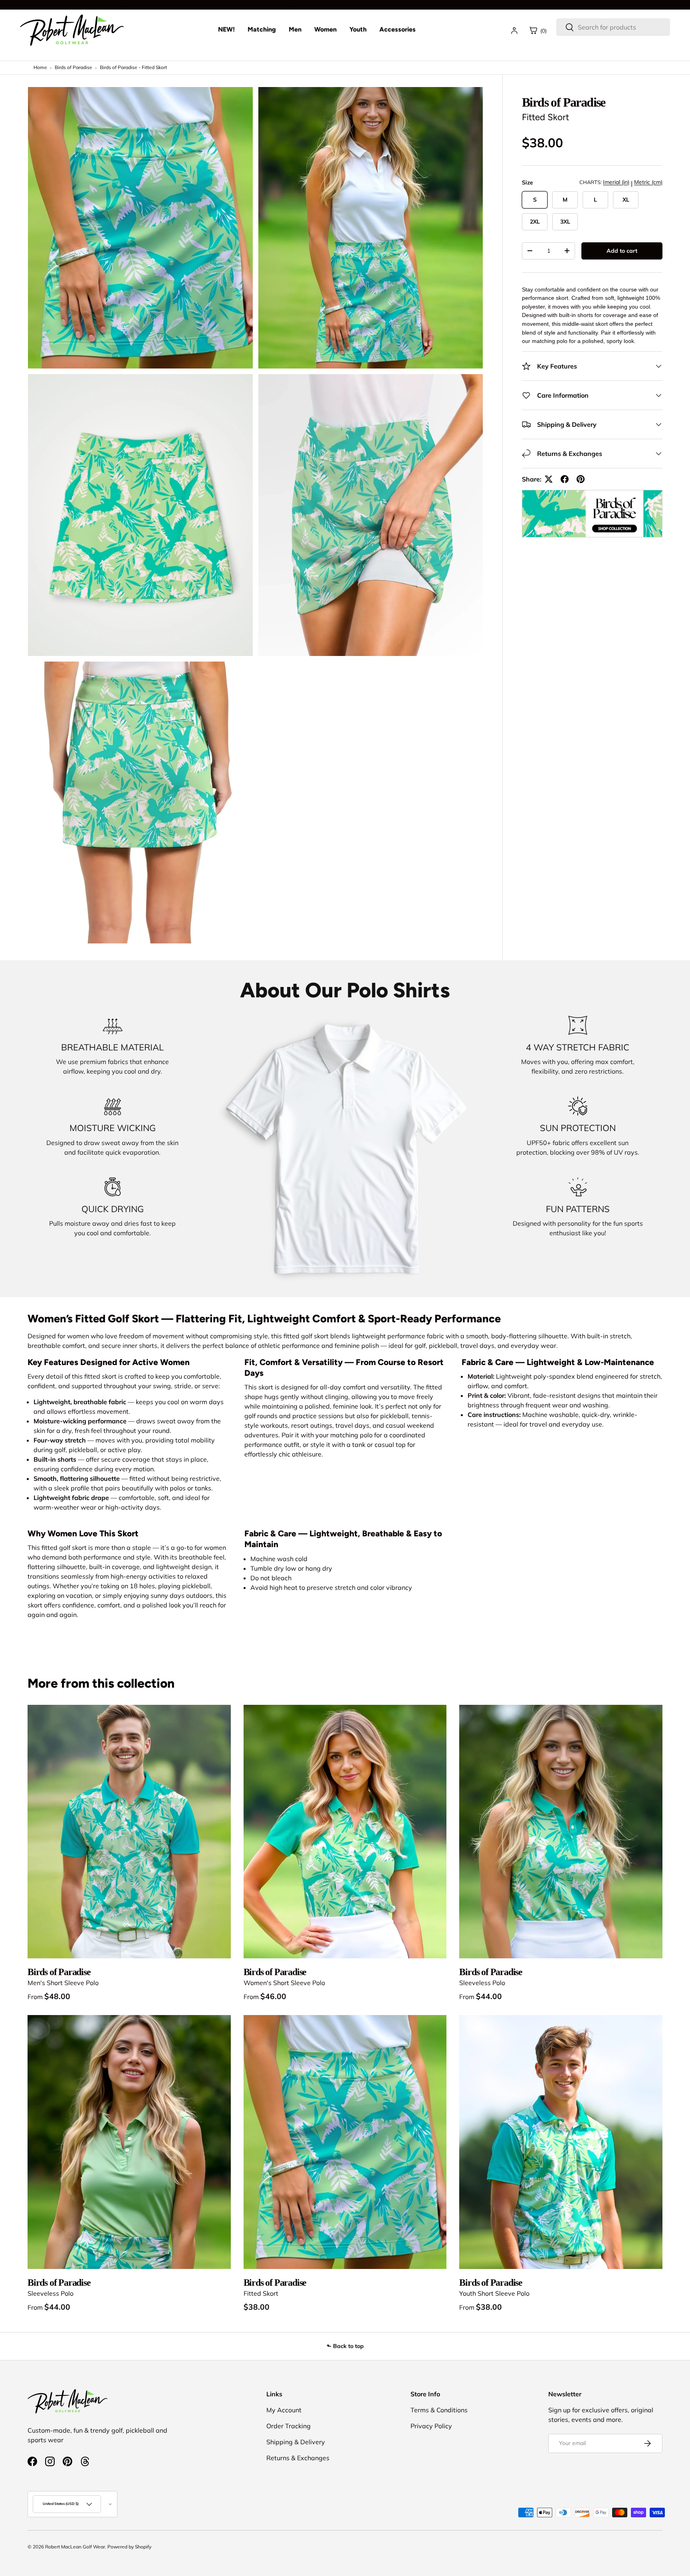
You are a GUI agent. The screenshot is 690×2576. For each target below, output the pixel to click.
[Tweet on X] (549, 479)
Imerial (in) (616, 182)
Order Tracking (288, 2426)
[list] (258, 518)
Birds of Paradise (73, 67)
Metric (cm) (648, 182)
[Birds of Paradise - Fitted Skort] (345, 2142)
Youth (358, 29)
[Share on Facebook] (565, 479)
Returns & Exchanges (298, 2458)
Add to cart (622, 251)
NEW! (226, 29)
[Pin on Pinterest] (581, 479)
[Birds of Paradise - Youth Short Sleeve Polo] (561, 2142)
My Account (284, 2410)
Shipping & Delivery (296, 2442)
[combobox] (613, 27)
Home (40, 67)
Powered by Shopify (129, 2547)
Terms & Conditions (439, 2410)
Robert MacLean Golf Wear (75, 2547)
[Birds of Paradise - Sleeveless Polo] (561, 1832)
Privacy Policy (431, 2426)
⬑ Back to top (345, 2346)
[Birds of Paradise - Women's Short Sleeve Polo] (345, 1832)
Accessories (398, 29)
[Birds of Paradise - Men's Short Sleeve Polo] (129, 1832)
